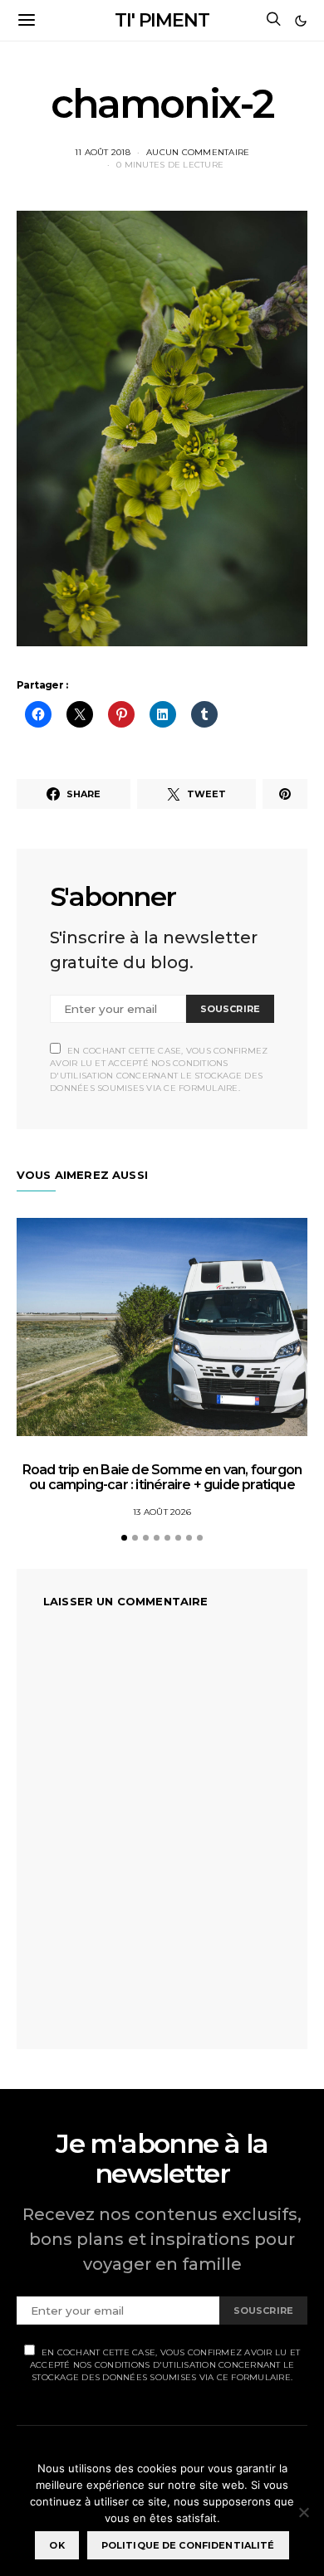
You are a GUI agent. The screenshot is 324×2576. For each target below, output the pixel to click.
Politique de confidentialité (188, 2545)
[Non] (303, 2512)
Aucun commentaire (198, 152)
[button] (301, 21)
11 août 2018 (103, 152)
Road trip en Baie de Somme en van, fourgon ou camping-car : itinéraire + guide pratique (162, 1477)
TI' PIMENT (162, 20)
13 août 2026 (162, 1512)
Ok (56, 2545)
